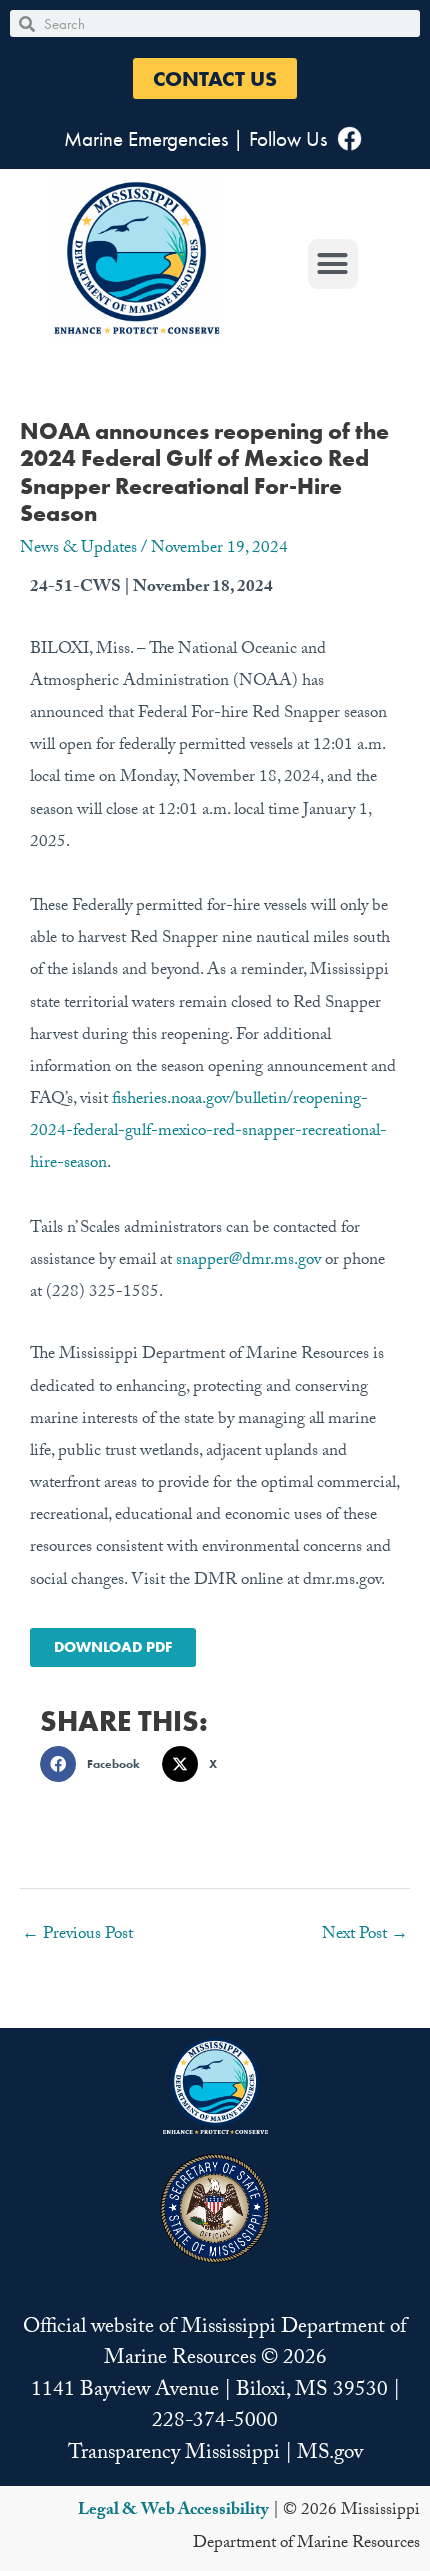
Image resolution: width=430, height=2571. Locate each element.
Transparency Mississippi (174, 2455)
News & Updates (78, 549)
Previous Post (77, 1935)
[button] (215, 78)
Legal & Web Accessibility (173, 2511)
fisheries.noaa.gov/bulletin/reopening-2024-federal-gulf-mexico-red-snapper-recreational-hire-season (208, 1132)
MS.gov (330, 2455)
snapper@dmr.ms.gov (248, 1261)
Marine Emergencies (146, 138)
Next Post (365, 1935)
